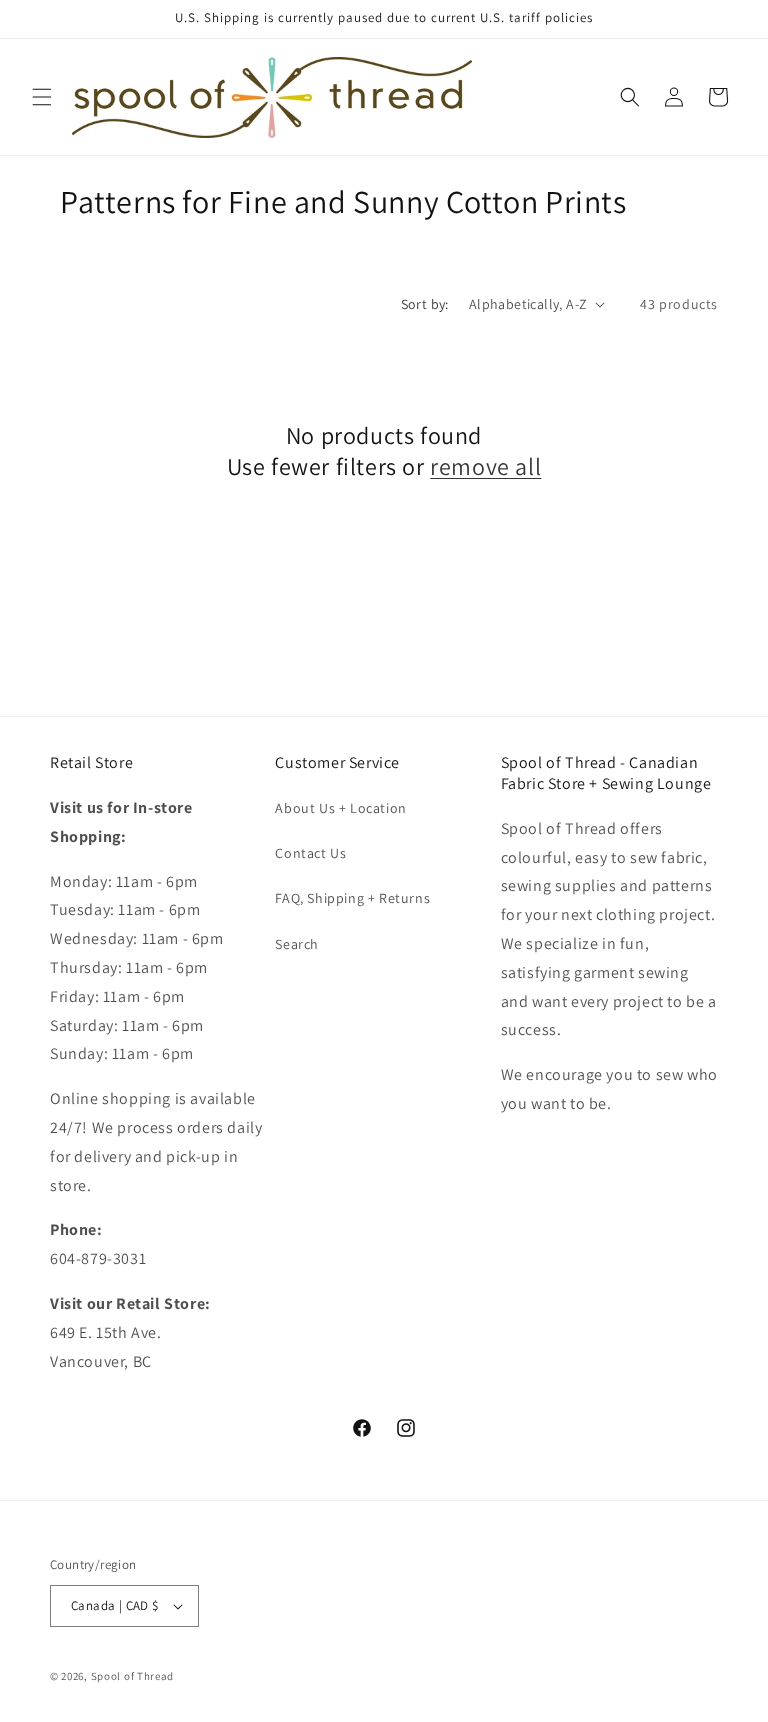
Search (297, 944)
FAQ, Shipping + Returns (352, 898)
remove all (485, 466)
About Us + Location (340, 808)
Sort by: (425, 304)
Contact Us (310, 853)
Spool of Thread (133, 1676)
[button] (42, 97)
